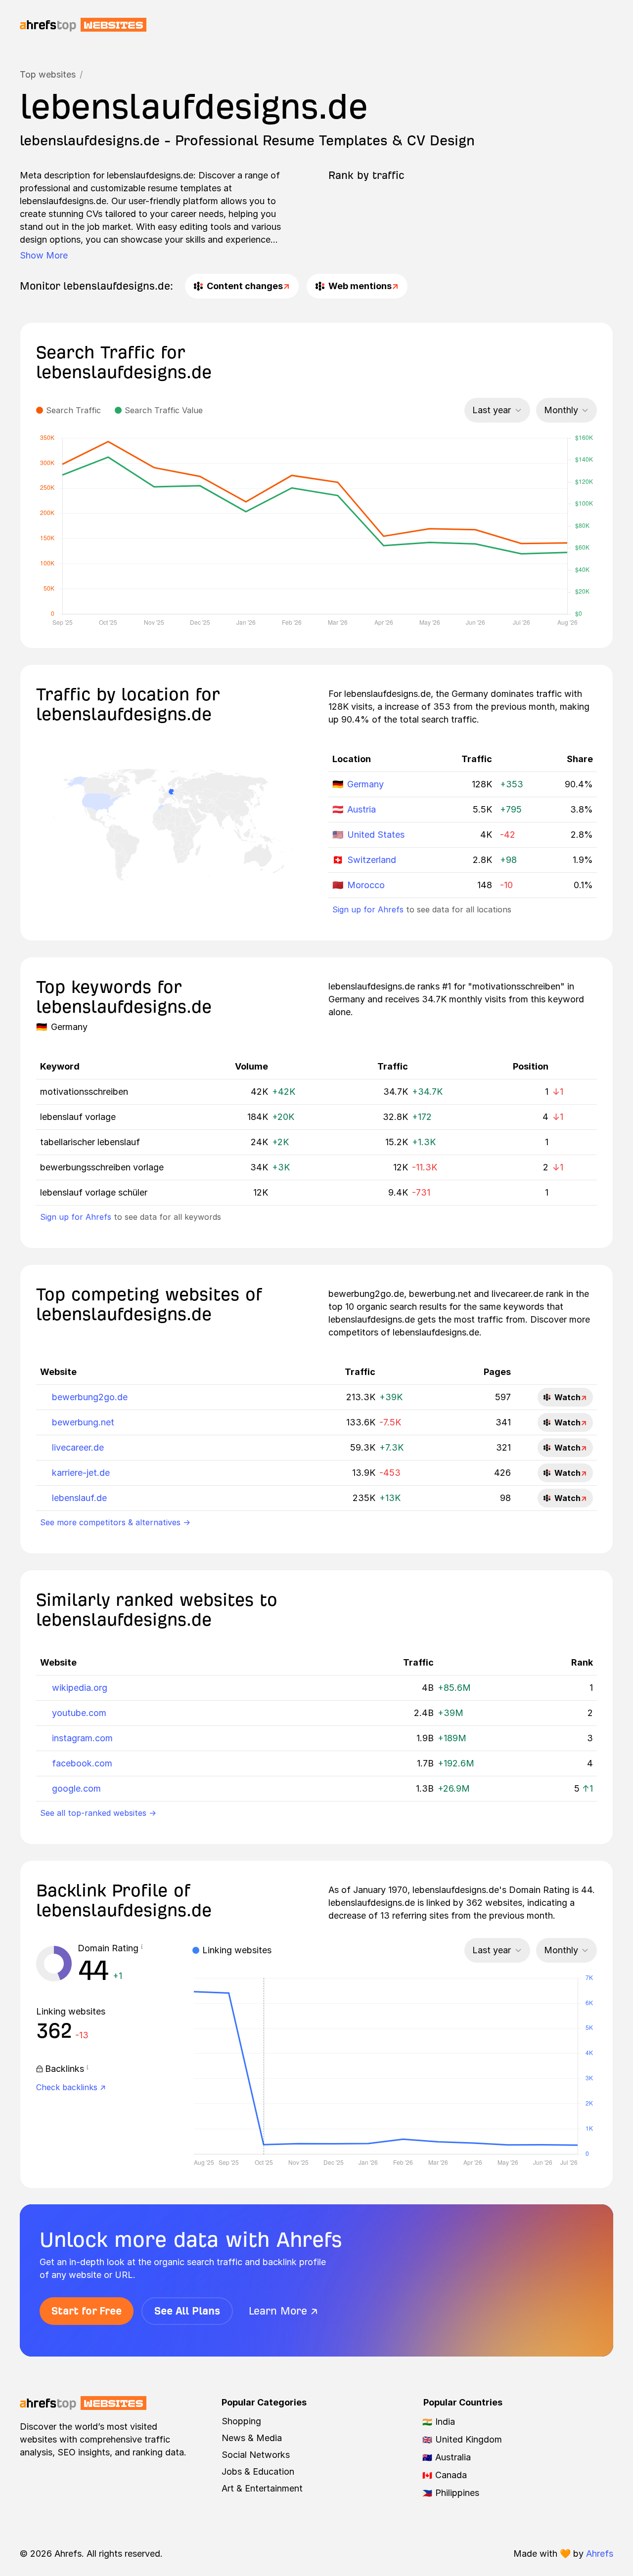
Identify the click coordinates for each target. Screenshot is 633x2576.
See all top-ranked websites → (98, 1813)
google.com (76, 1788)
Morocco (366, 885)
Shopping (241, 2421)
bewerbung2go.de (90, 1397)
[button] (142, 1948)
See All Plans (187, 2311)
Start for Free (87, 2311)
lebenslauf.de (79, 1498)
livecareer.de (78, 1447)
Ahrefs (600, 2554)
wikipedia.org (80, 1688)
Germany (365, 784)
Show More (44, 255)
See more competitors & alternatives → (115, 1522)
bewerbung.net (83, 1422)
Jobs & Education (258, 2471)
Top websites (48, 74)
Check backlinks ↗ (71, 2087)
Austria (362, 809)
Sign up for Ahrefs (368, 909)
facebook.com (82, 1763)
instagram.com (82, 1738)
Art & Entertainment (262, 2488)
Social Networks (256, 2455)
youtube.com (79, 1713)
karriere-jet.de (81, 1473)
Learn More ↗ (283, 2311)
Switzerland (372, 860)
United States (376, 835)
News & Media (252, 2438)
